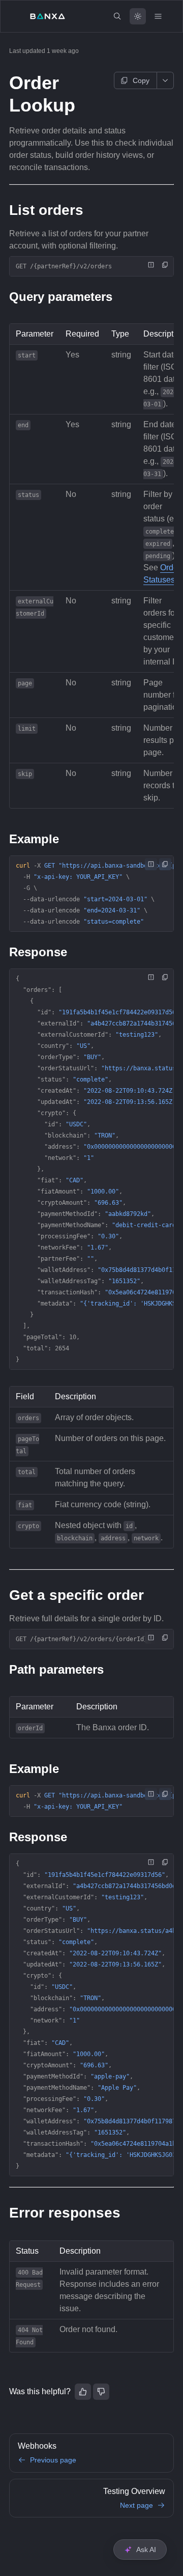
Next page (136, 2505)
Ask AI (146, 2550)
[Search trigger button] (117, 16)
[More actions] (165, 80)
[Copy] (165, 265)
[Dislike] (101, 2392)
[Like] (83, 2392)
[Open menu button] (158, 16)
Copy (141, 80)
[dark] (138, 16)
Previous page (53, 2460)
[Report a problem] (151, 265)
